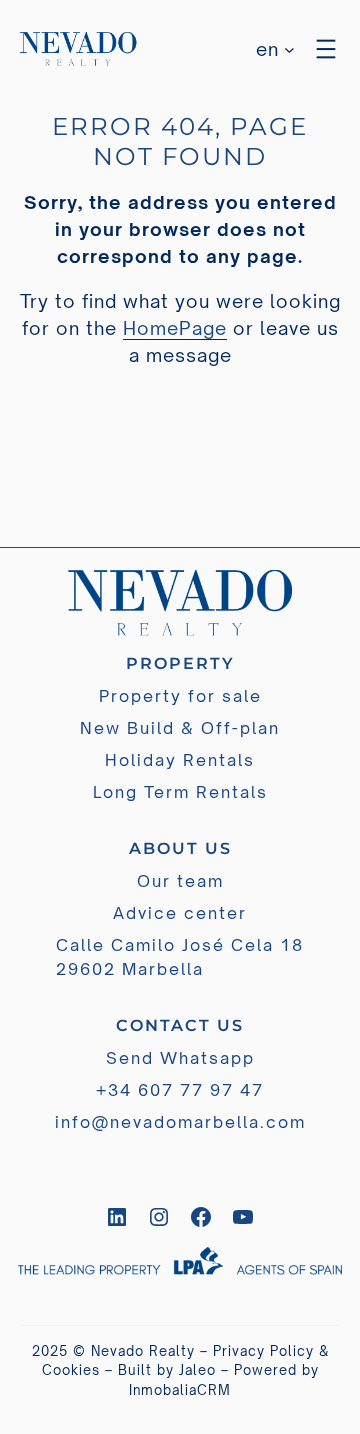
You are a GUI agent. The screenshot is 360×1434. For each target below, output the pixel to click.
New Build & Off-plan (180, 728)
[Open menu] (326, 49)
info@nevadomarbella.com (180, 1122)
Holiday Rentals (180, 760)
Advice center (180, 913)
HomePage (175, 328)
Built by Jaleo (167, 1370)
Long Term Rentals (180, 792)
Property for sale (180, 696)
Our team (180, 881)
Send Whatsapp (180, 1058)
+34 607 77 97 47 (180, 1090)
